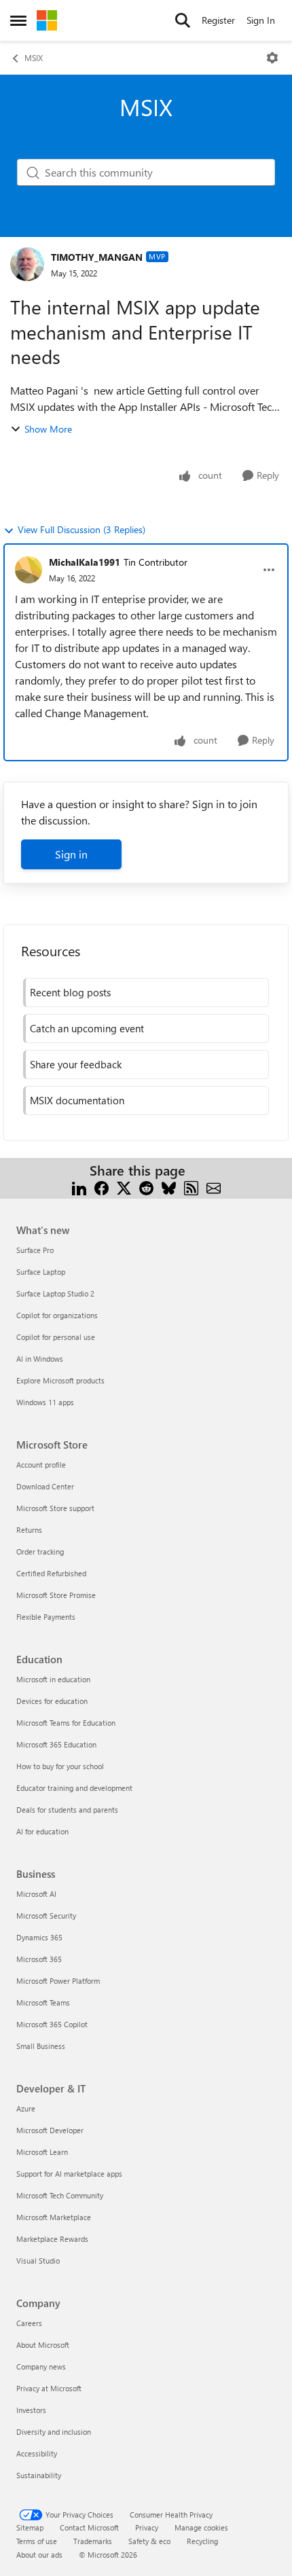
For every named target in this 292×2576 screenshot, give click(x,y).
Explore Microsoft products (60, 1380)
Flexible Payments (46, 1617)
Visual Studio (38, 2261)
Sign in (71, 854)
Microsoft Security (46, 1916)
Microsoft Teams (43, 2002)
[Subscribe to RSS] (191, 1187)
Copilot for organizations (57, 1315)
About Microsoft (43, 2345)
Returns (29, 1530)
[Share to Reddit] (146, 1187)
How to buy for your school (60, 1766)
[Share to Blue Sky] (169, 1187)
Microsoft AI (36, 1894)
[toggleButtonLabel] (272, 58)
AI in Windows (40, 1359)
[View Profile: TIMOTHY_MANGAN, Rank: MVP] (27, 264)
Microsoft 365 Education (56, 1744)
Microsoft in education (53, 1679)
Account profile (41, 1465)
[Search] (183, 20)
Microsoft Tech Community (60, 2195)
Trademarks (93, 2541)
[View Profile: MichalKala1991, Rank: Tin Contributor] (29, 570)
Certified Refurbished (51, 1573)
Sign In (261, 20)
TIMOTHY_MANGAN (97, 257)
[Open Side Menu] (18, 20)
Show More (48, 429)
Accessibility (37, 2453)
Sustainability (39, 2475)
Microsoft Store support (55, 1508)
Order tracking (40, 1552)
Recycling (202, 2541)
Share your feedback (76, 1064)
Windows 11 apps (45, 1402)
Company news (41, 2366)
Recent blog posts (70, 992)
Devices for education (52, 1701)
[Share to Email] (214, 1187)
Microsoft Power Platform (58, 1981)
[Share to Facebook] (102, 1187)
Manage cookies (201, 2527)
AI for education (42, 1831)
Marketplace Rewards (52, 2239)
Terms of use (37, 2541)
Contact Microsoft (89, 2527)
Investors (31, 2410)
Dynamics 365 (39, 1937)
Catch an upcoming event (87, 1028)
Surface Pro (35, 1250)
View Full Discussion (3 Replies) (81, 529)
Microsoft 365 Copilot (52, 2024)
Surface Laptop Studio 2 (55, 1293)
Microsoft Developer (50, 2130)
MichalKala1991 (85, 562)
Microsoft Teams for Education (66, 1723)
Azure (26, 2108)
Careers (29, 2323)
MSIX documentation (77, 1100)
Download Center (45, 1486)
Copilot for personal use (56, 1337)
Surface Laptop (41, 1272)
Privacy (147, 2527)
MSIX (34, 58)
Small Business (41, 2046)
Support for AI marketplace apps (69, 2174)
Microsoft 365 (39, 1959)
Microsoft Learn (42, 2152)
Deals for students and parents (67, 1810)
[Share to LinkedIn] (79, 1187)
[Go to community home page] (47, 20)
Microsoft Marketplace (54, 2217)
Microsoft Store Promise (56, 1595)
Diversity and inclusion (54, 2432)
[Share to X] (124, 1187)
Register (218, 20)
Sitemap (30, 2527)
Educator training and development (74, 1788)
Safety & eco (149, 2541)
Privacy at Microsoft (49, 2388)
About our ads (39, 2555)
